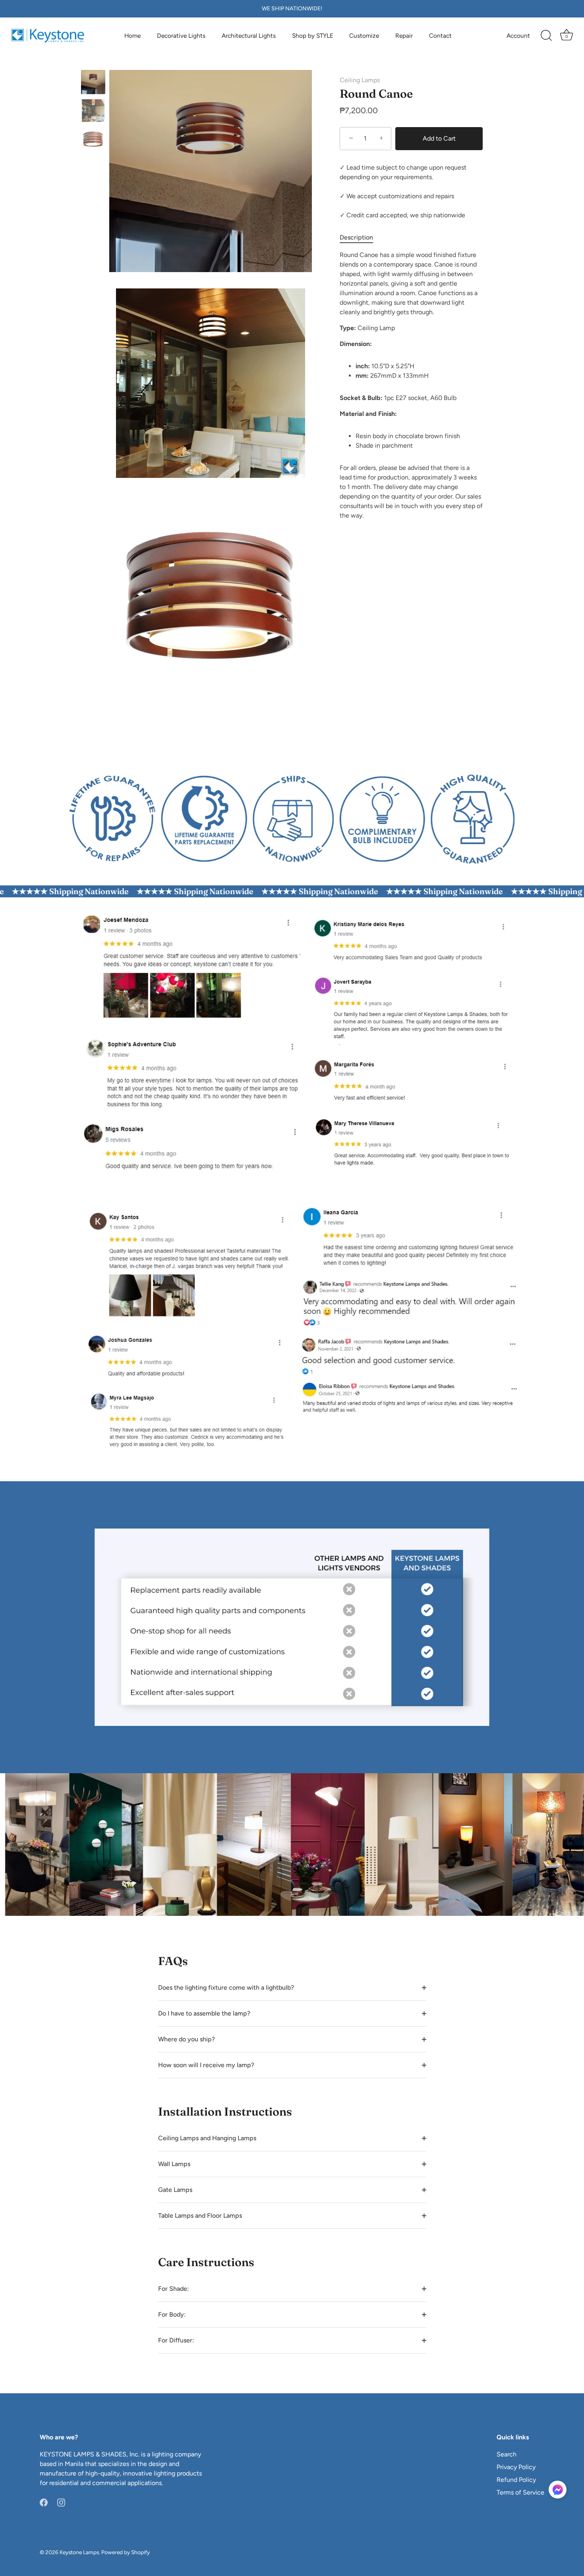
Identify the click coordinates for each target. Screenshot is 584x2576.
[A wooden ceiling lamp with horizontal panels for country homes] (93, 111)
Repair (404, 36)
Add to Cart (439, 138)
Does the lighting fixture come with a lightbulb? (226, 1988)
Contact (440, 36)
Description (356, 237)
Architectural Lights (249, 36)
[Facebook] (44, 2502)
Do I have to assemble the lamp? (204, 2013)
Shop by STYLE (313, 36)
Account (518, 36)
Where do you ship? (187, 2039)
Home (132, 36)
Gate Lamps (175, 2190)
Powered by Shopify (126, 2552)
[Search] (546, 36)
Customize (364, 36)
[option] (93, 83)
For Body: (172, 2314)
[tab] (360, 238)
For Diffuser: (176, 2340)
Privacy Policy (516, 2467)
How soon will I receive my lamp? (206, 2065)
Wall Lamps (174, 2164)
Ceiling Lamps (360, 80)
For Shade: (173, 2289)
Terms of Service (520, 2492)
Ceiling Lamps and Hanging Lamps (207, 2138)
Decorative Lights (181, 36)
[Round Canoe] (93, 82)
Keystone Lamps (79, 2552)
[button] (558, 2490)
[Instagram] (61, 2502)
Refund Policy (516, 2480)
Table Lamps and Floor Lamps (200, 2216)
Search (507, 2454)
